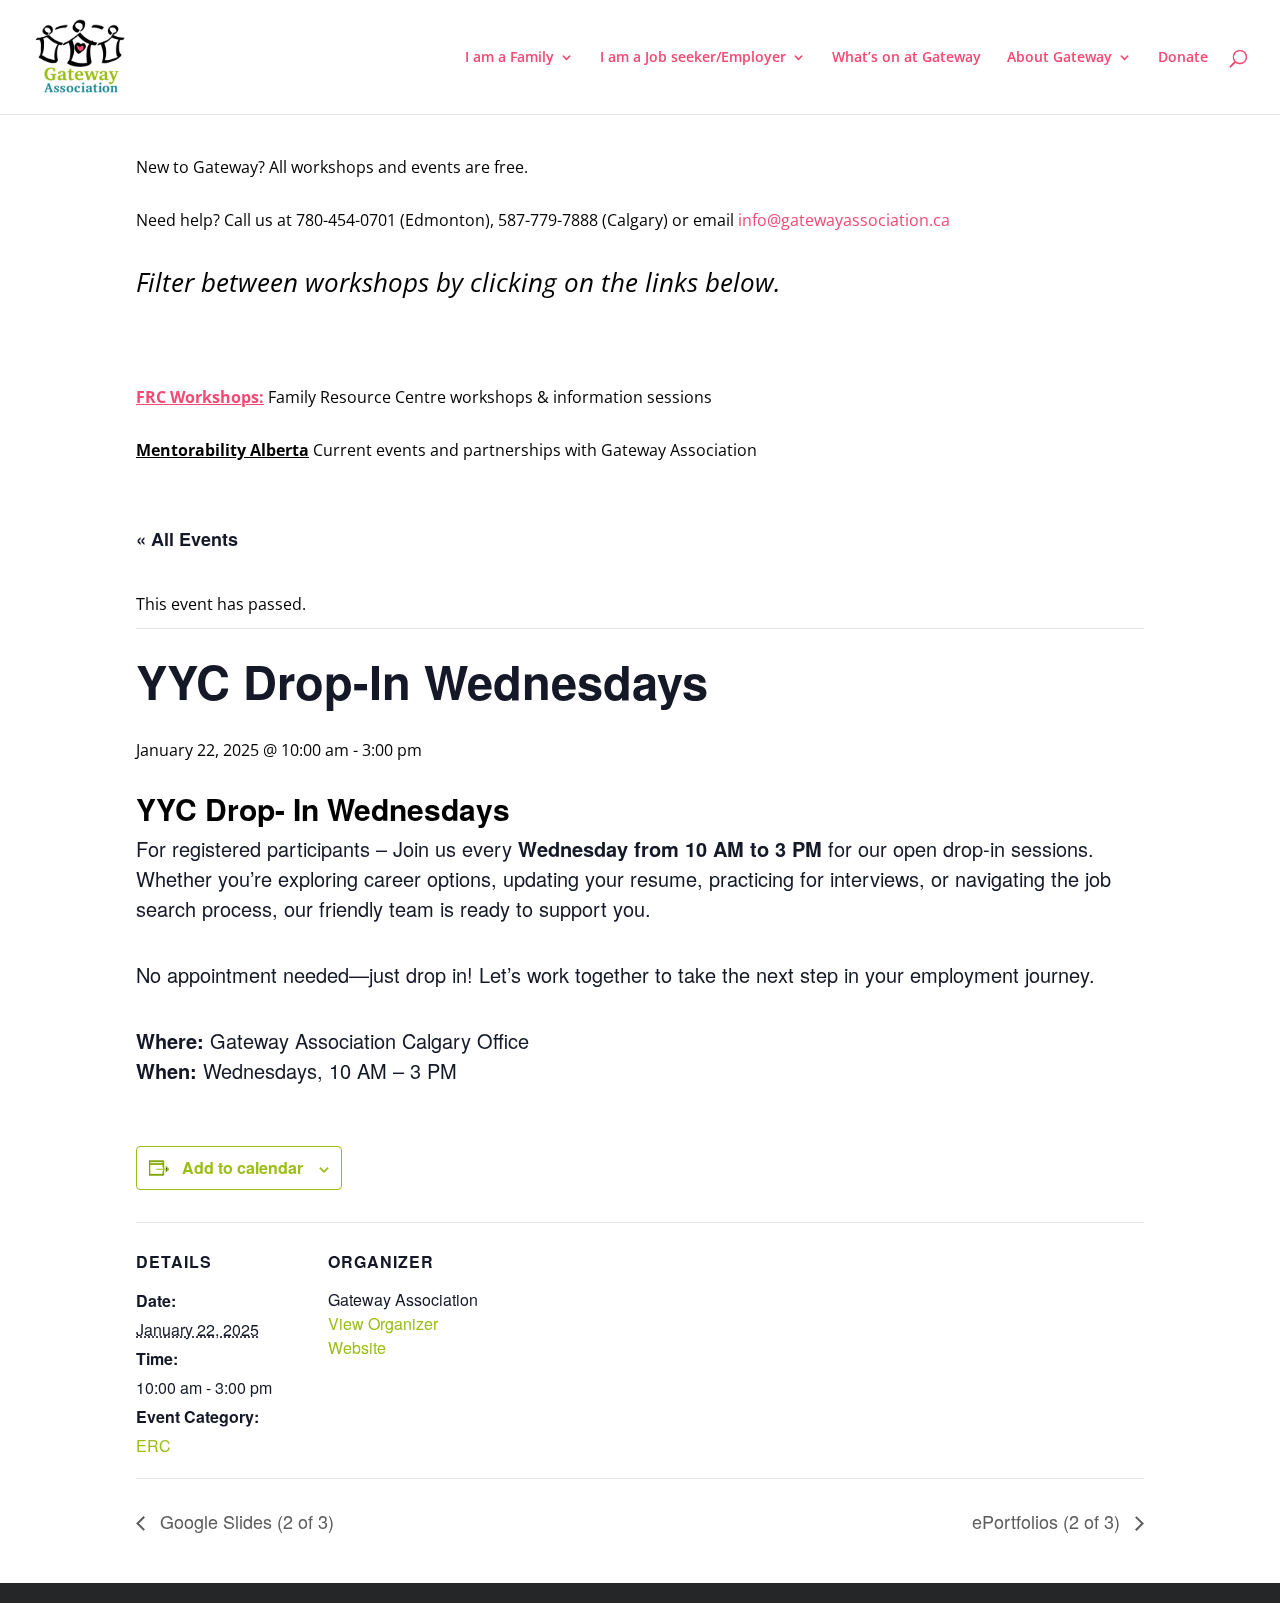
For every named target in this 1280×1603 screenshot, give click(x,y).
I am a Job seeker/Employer (693, 58)
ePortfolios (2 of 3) (1048, 1521)
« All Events (187, 539)
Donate (1183, 58)
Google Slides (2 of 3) (244, 1521)
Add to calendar (242, 1167)
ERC (153, 1445)
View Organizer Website (383, 1335)
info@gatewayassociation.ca (846, 220)
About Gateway (1059, 58)
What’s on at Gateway (906, 58)
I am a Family (509, 58)
